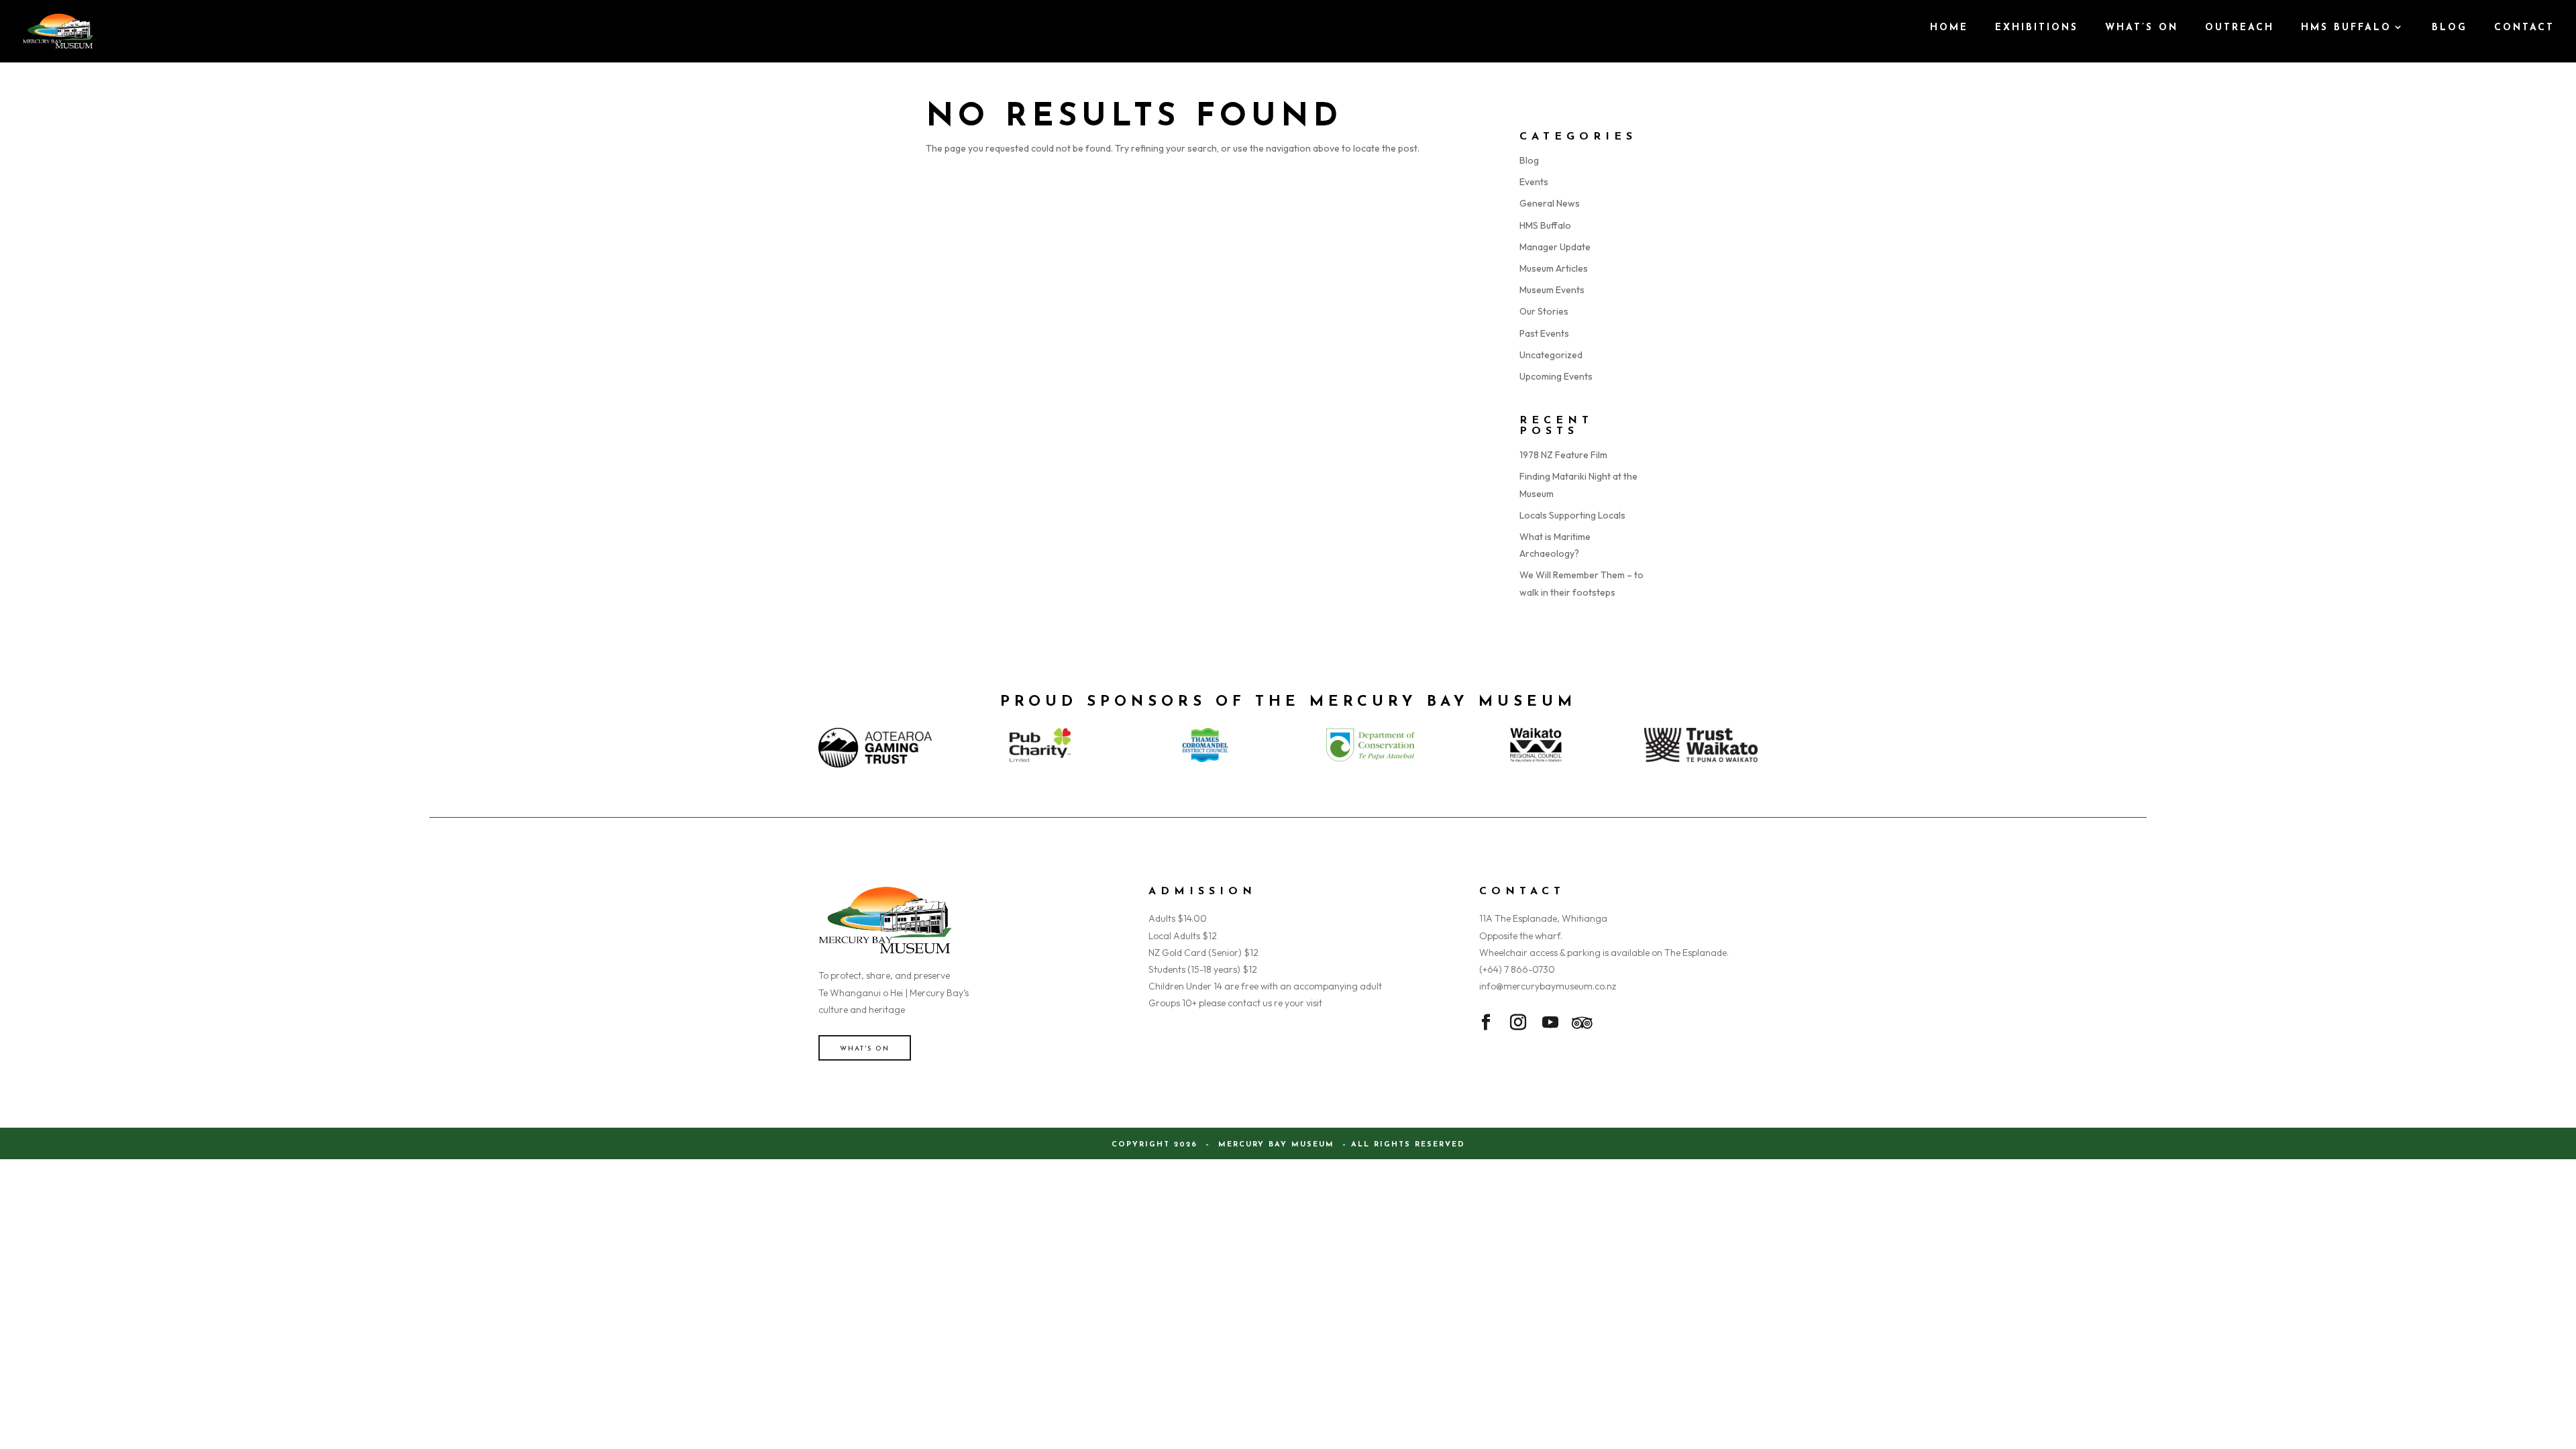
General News (1550, 203)
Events (1534, 182)
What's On (865, 1049)
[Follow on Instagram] (1518, 1025)
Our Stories (1544, 311)
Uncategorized (1551, 355)
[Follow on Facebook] (1486, 1025)
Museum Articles (1554, 268)
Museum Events (1552, 290)
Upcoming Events (1556, 376)
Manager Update (1555, 247)
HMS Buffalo (1545, 225)
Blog (1529, 160)
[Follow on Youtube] (1550, 1025)
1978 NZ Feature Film (1563, 455)
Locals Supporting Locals (1572, 515)
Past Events (1544, 333)
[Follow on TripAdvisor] (1582, 1025)
